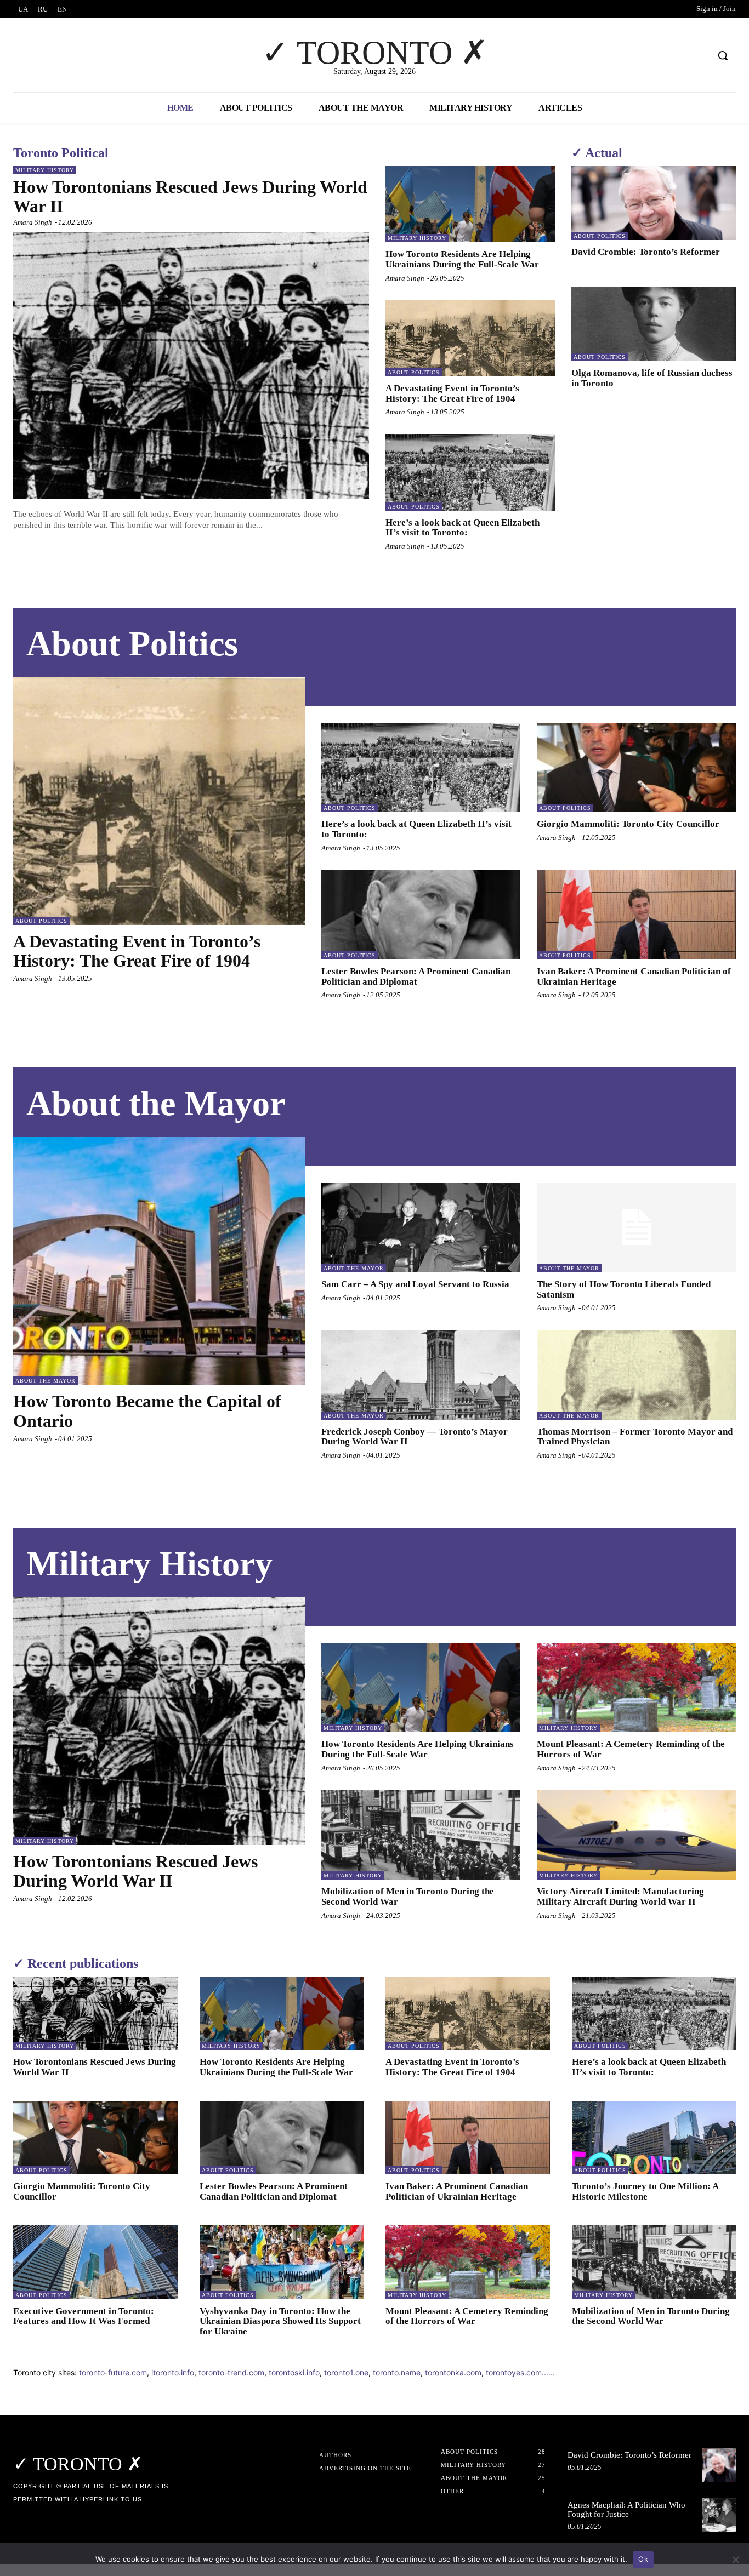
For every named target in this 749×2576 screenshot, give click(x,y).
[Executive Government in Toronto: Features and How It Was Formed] (95, 2262)
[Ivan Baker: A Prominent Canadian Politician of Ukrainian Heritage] (636, 915)
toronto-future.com (113, 2372)
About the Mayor (46, 1381)
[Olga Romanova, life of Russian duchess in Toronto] (654, 324)
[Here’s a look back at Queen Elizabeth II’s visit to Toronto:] (470, 472)
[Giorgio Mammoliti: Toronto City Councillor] (636, 767)
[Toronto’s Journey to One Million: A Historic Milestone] (654, 2138)
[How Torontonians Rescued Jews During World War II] (191, 365)
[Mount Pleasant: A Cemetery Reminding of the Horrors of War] (636, 1687)
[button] (723, 55)
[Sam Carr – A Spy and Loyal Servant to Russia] (421, 1227)
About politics (414, 372)
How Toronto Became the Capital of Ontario (147, 1411)
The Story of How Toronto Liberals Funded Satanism (624, 1289)
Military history (45, 170)
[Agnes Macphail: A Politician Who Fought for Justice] (719, 2515)
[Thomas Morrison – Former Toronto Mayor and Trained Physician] (636, 1375)
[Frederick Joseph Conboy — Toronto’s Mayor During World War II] (421, 1375)
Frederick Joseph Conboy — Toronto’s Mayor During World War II (415, 1437)
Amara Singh (33, 222)
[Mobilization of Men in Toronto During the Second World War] (421, 1835)
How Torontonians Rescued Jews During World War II (190, 196)
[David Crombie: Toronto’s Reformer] (654, 203)
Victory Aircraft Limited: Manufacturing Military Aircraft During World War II (620, 1897)
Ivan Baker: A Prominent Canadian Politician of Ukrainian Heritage (634, 976)
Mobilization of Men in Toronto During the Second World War (651, 2316)
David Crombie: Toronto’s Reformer (646, 252)
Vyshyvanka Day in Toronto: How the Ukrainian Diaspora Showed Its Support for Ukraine (280, 2321)
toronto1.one (346, 2372)
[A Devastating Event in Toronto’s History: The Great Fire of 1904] (470, 338)
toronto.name (397, 2372)
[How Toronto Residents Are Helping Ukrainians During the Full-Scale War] (470, 204)
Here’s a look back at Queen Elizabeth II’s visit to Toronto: (463, 528)
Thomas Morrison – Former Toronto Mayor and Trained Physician (635, 1437)
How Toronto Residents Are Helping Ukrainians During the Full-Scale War (462, 259)
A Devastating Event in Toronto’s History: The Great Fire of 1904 (452, 393)
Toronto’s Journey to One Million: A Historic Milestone (645, 2191)
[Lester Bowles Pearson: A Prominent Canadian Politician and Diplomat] (421, 915)
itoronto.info (173, 2372)
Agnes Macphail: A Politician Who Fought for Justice (626, 2509)
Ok (643, 2559)
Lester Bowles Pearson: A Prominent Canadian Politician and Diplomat (416, 976)
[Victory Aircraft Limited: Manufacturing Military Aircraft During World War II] (636, 1835)
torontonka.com (453, 2372)
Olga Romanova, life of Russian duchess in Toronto (652, 378)
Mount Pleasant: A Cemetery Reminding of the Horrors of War (467, 2316)
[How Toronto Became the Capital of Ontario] (159, 1261)
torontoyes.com (514, 2372)
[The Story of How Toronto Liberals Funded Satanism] (636, 1227)
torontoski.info (294, 2372)
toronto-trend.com (231, 2372)
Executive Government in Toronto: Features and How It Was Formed (84, 2316)
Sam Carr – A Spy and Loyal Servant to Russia (415, 1284)
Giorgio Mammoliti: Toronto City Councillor (628, 824)
